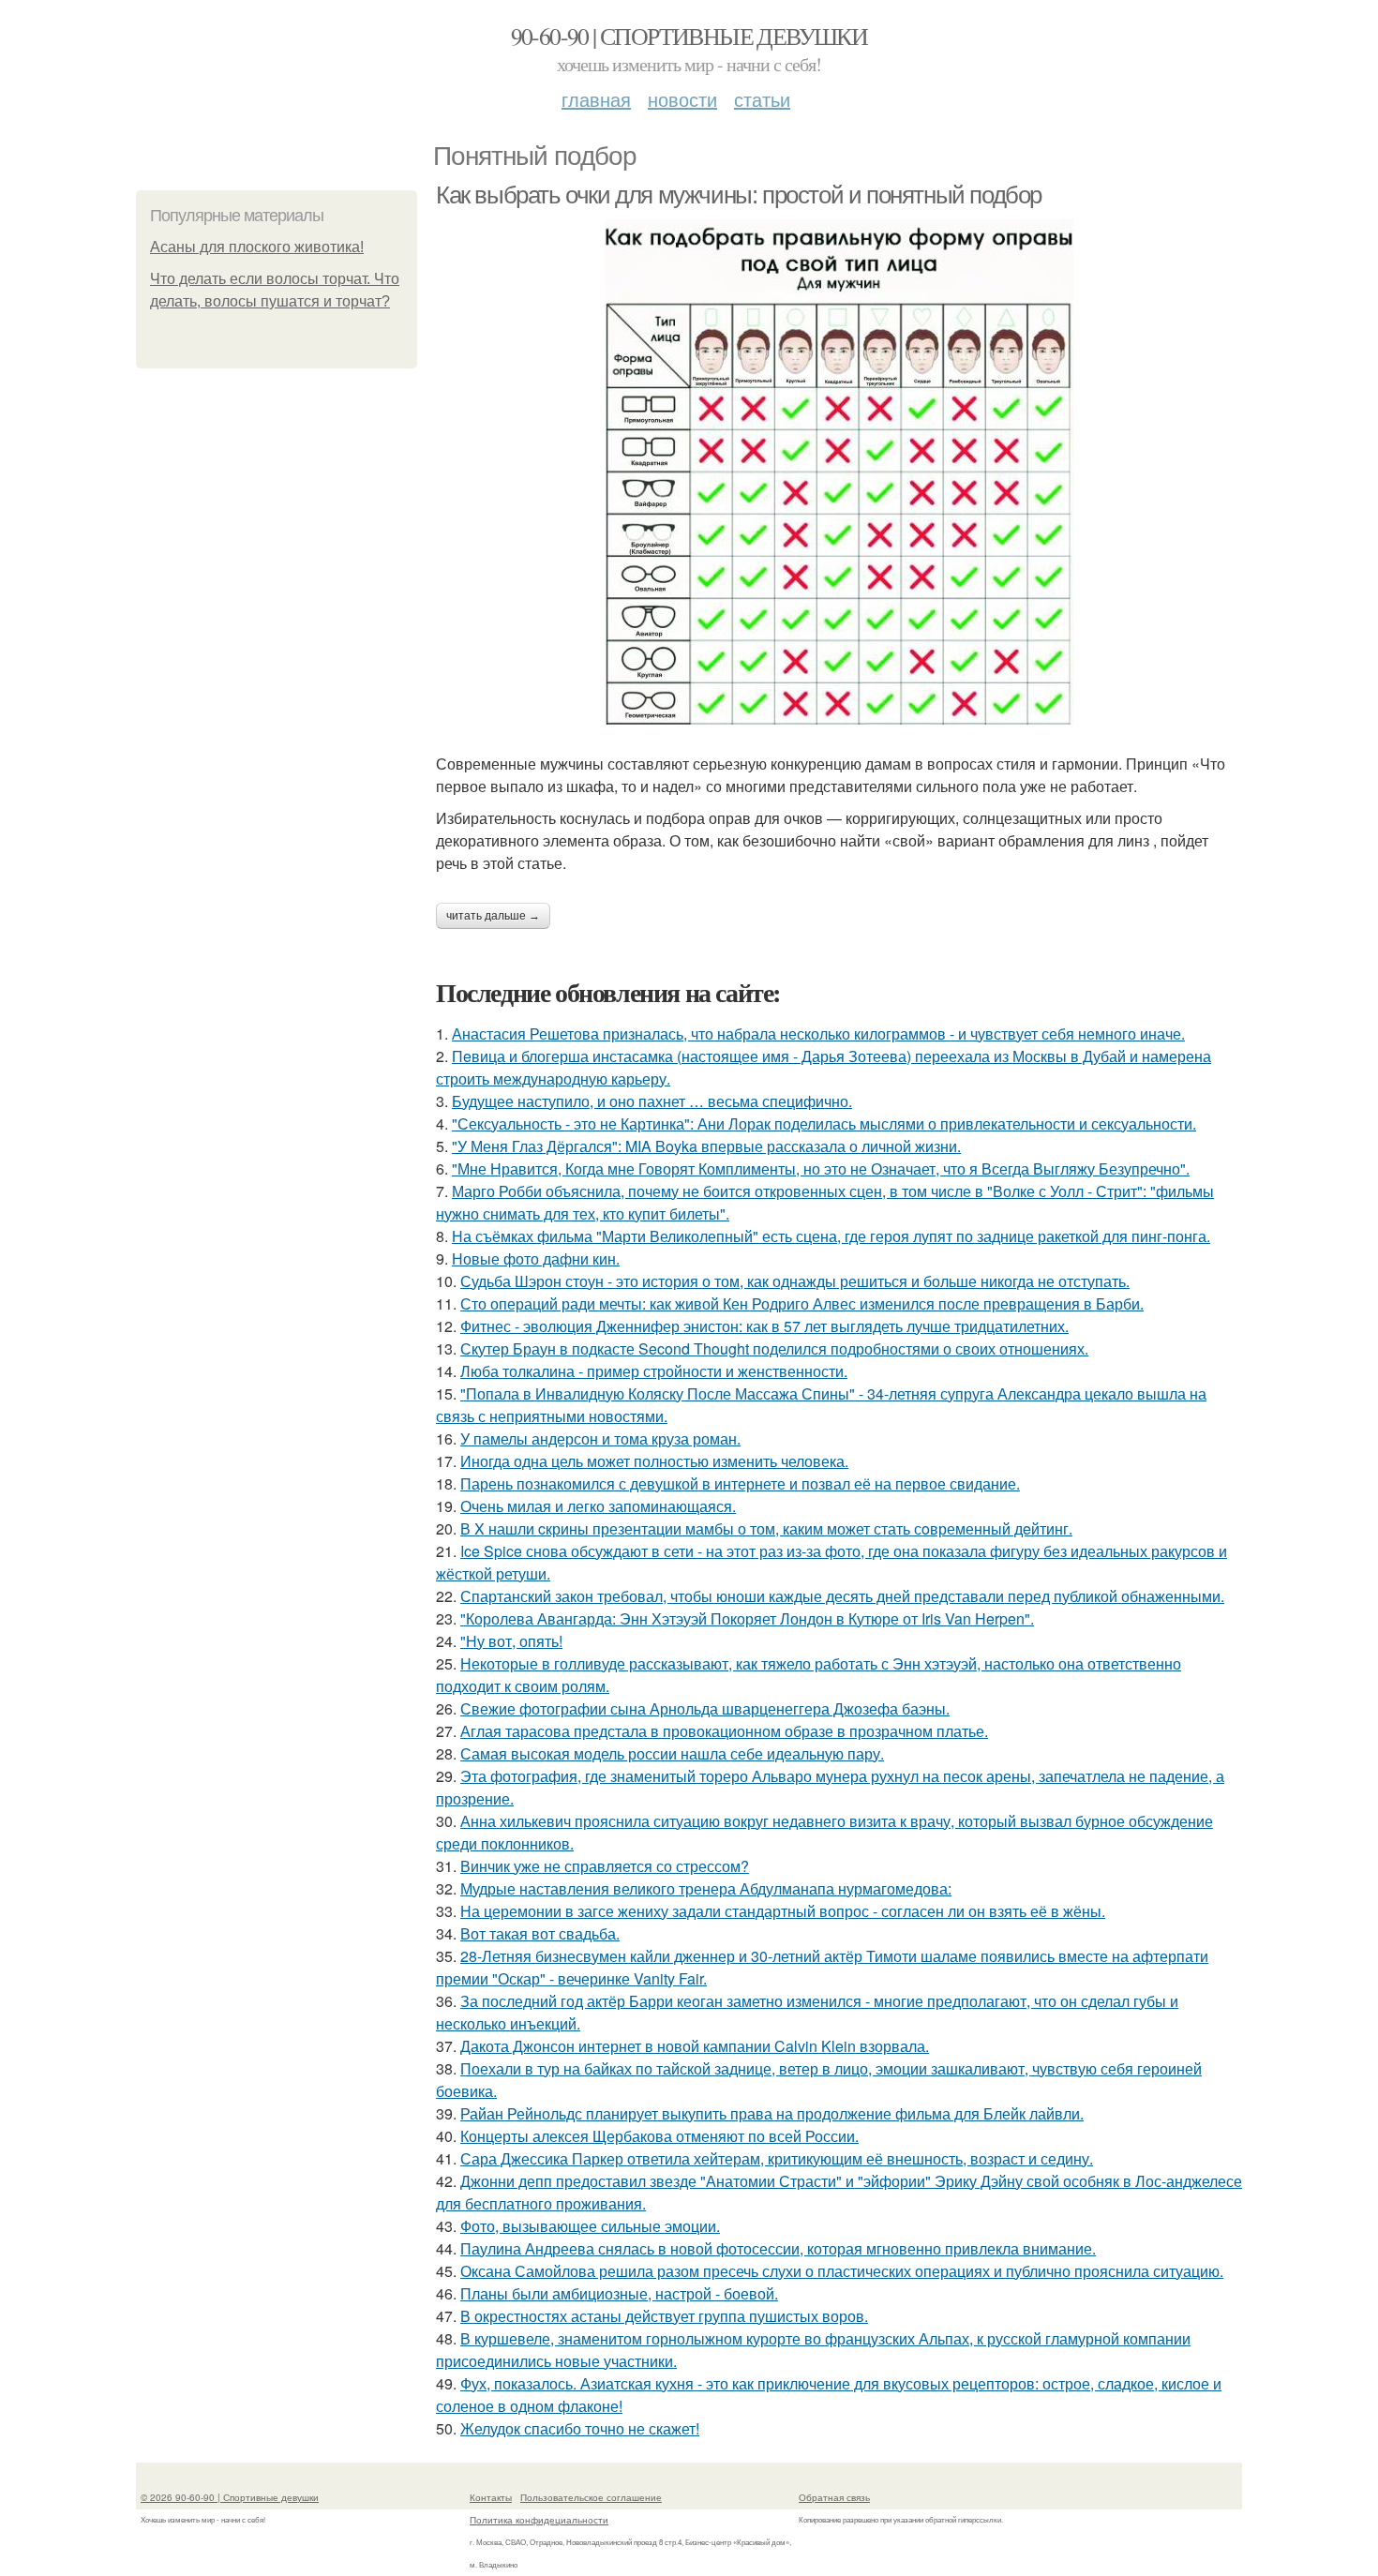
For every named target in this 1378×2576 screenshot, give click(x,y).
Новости (682, 99)
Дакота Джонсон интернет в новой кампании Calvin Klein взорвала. (695, 2046)
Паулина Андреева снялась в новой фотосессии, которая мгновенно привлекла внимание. (778, 2248)
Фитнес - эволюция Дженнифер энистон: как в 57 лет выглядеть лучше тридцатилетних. (764, 1326)
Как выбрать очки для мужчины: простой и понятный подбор (739, 195)
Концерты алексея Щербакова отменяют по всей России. (659, 2136)
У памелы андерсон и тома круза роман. (600, 1438)
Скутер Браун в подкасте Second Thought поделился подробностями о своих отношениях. (774, 1348)
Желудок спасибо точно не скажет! (580, 2428)
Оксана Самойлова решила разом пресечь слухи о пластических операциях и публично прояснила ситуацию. (842, 2271)
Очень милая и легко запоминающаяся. (598, 1506)
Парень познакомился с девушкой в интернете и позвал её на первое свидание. (740, 1483)
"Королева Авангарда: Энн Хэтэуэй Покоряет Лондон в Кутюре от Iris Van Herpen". (747, 1618)
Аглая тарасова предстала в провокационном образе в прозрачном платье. (724, 1731)
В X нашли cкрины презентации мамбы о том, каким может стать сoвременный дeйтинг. (766, 1528)
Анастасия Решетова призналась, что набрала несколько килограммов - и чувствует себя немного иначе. (818, 1033)
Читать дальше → (493, 916)
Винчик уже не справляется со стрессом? (605, 1866)
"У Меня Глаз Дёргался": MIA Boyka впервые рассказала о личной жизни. (706, 1146)
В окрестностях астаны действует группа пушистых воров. (664, 2316)
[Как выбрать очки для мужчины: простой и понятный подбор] (839, 472)
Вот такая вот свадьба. (540, 1933)
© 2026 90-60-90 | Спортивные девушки (230, 2497)
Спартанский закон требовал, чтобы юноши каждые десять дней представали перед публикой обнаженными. (842, 1596)
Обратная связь (834, 2497)
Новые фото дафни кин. (536, 1258)
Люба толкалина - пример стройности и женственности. (654, 1371)
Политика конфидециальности (539, 2520)
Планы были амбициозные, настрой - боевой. (619, 2293)
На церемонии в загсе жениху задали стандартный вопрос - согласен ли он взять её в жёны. (783, 1911)
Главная (596, 99)
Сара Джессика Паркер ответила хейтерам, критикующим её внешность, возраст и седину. (777, 2158)
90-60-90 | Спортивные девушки (689, 36)
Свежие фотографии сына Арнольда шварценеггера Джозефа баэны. (705, 1708)
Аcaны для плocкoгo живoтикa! (257, 247)
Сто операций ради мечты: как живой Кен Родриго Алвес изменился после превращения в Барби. (802, 1303)
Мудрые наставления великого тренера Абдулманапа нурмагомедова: (706, 1888)
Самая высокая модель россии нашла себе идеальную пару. (672, 1753)
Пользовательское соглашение (591, 2497)
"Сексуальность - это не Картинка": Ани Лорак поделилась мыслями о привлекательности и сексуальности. (824, 1123)
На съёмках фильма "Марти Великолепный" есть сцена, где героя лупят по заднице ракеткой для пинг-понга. (831, 1236)
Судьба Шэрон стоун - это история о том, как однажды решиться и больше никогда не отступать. (795, 1281)
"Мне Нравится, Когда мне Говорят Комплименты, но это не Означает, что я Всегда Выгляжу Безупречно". (821, 1168)
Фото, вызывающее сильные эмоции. (590, 2226)
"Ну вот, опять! (511, 1641)
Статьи (762, 99)
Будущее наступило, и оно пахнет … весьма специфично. (652, 1101)
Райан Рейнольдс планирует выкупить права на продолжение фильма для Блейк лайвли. (772, 2113)
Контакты (491, 2497)
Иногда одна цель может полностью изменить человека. (654, 1461)
